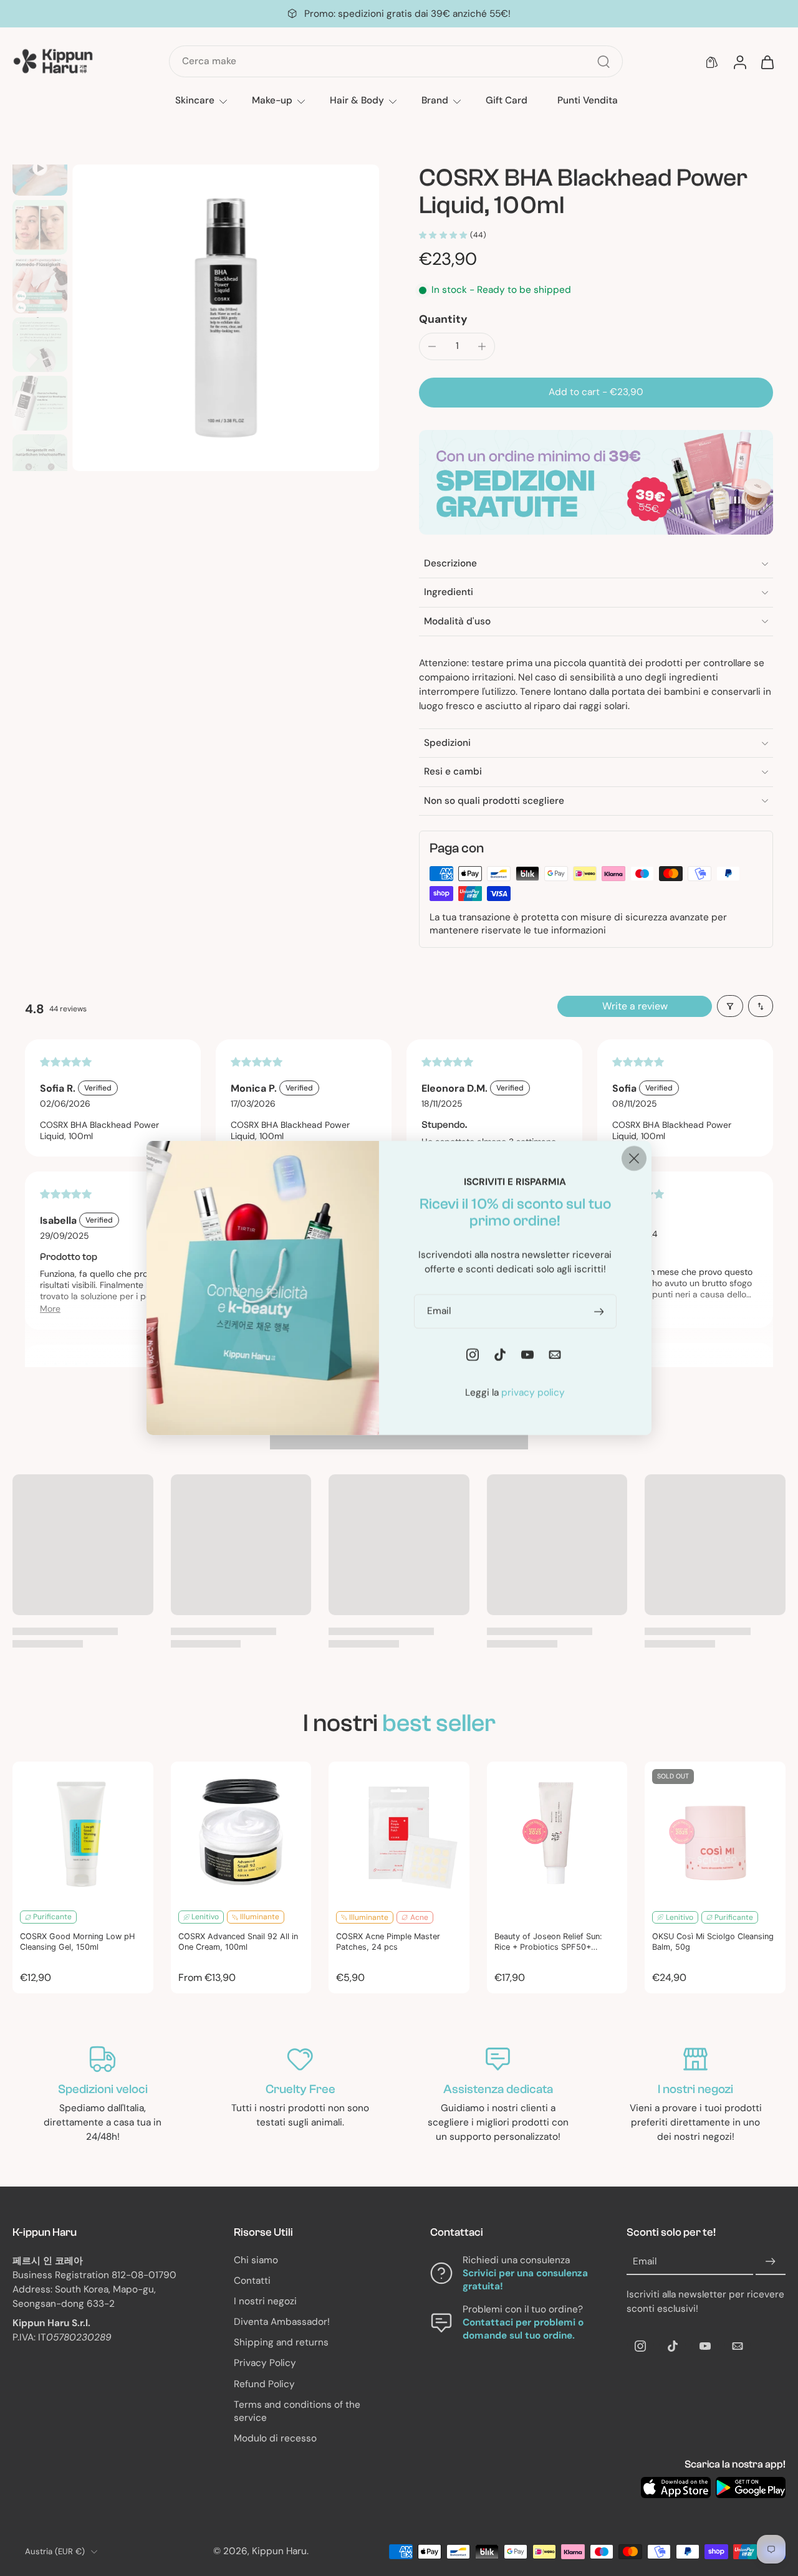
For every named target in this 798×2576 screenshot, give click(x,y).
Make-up (272, 100)
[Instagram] (640, 2346)
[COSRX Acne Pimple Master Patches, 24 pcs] (399, 1832)
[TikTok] (673, 2346)
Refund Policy (264, 2384)
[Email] (738, 2346)
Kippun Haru (279, 2551)
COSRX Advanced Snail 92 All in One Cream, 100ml (238, 1942)
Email (645, 2261)
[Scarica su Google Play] (751, 2488)
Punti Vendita (588, 100)
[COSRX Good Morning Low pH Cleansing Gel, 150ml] (83, 1832)
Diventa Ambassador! (282, 2322)
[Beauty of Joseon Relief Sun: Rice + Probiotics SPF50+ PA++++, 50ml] (557, 1832)
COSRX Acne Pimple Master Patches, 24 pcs (388, 1942)
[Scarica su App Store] (676, 2488)
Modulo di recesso (275, 2438)
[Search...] (603, 62)
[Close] (634, 1158)
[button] (596, 392)
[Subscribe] (771, 2261)
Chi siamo (256, 2259)
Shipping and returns (281, 2342)
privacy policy (533, 1393)
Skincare (195, 100)
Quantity (443, 319)
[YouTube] (705, 2346)
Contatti (252, 2281)
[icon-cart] (767, 62)
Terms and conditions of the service (297, 2411)
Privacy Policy (265, 2363)
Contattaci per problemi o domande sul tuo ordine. (523, 2329)
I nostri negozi (265, 2301)
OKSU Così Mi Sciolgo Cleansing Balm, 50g (713, 1942)
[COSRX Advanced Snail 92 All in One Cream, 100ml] (241, 1832)
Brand (435, 100)
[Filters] (730, 1006)
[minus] (432, 346)
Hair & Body (357, 100)
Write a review (635, 1006)
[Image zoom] (226, 318)
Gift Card (507, 100)
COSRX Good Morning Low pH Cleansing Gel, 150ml (77, 1942)
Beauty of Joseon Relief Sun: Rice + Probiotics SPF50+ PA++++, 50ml (548, 1942)
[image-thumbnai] (40, 168)
